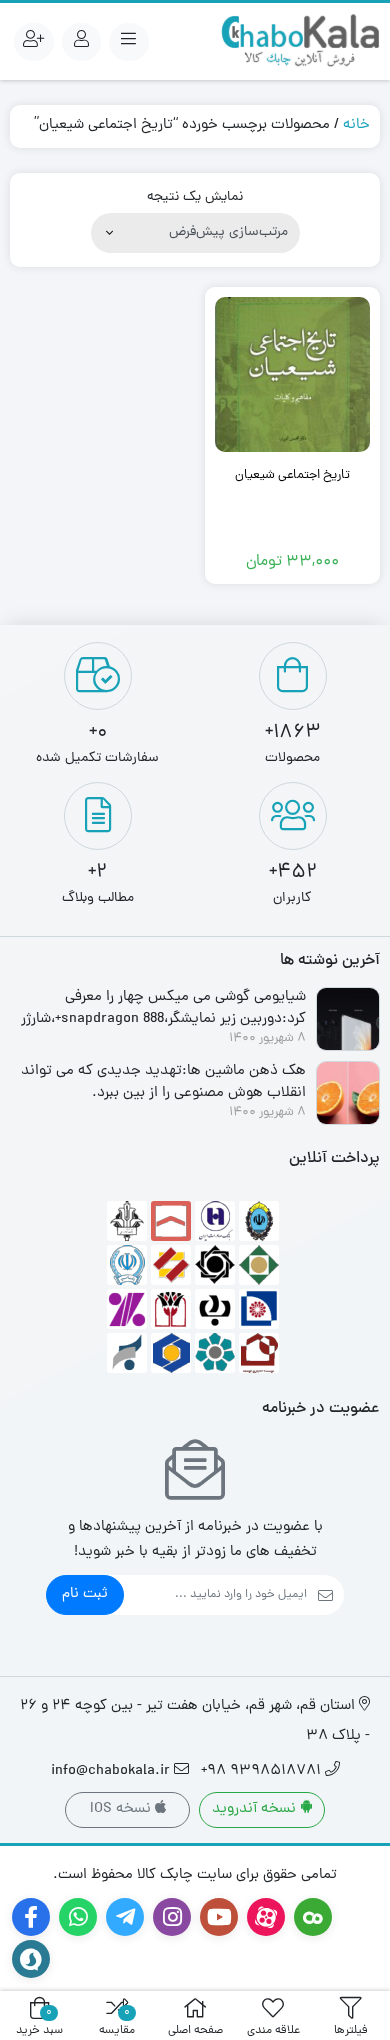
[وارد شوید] (82, 42)
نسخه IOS (122, 1809)
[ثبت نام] (34, 42)
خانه (356, 125)
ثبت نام (85, 1594)
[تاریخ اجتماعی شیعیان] (292, 374)
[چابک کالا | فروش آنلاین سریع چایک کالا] (300, 41)
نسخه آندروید (256, 1809)
